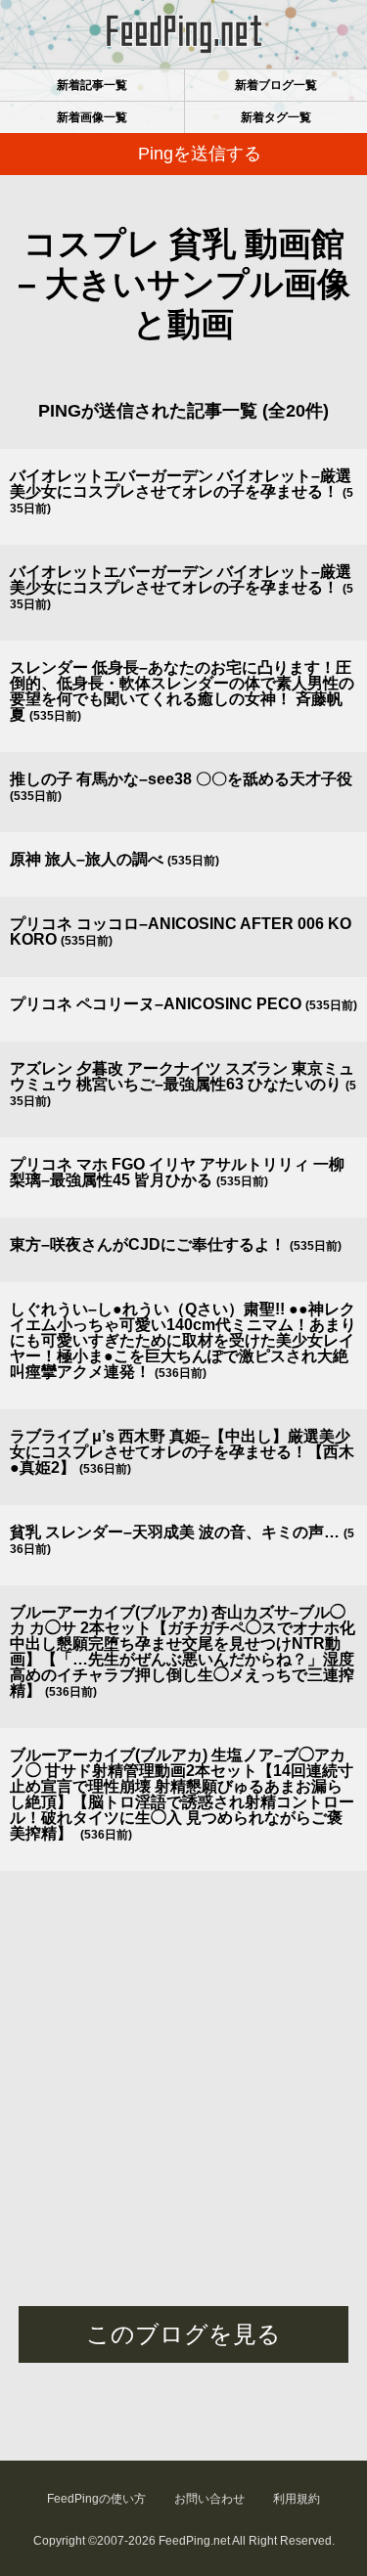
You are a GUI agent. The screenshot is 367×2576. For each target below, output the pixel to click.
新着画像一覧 (92, 117)
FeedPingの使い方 (96, 2499)
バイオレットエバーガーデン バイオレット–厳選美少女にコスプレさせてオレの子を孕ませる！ (181, 484)
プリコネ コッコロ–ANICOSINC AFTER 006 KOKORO (181, 932)
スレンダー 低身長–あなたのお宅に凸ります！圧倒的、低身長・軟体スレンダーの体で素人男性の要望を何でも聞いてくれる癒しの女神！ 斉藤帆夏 (182, 691)
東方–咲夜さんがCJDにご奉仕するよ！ (148, 1244)
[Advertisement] (183, 2113)
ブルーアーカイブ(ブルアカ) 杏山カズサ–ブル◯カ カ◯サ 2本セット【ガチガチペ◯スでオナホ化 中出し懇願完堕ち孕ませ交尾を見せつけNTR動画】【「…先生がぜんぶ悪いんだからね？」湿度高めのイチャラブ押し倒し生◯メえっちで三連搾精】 (183, 1651)
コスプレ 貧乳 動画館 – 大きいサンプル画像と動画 (184, 284)
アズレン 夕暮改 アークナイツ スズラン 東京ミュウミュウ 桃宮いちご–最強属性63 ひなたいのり (182, 1076)
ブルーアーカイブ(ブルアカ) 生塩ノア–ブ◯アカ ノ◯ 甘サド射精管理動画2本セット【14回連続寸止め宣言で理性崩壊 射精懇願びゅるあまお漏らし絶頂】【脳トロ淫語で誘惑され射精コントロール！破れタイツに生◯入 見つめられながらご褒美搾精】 (182, 1794)
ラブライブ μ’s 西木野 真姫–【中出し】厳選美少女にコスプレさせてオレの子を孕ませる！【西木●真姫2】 (182, 1452)
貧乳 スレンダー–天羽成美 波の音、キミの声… (175, 1532)
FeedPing (184, 34)
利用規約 (297, 2499)
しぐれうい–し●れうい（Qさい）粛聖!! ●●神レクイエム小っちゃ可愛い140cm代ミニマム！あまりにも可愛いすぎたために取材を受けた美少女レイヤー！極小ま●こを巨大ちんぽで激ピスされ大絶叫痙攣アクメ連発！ (183, 1340)
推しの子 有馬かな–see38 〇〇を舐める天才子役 (181, 779)
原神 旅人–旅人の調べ (87, 859)
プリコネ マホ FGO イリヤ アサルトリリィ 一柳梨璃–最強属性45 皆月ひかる (177, 1172)
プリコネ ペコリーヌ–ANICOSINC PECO (156, 1004)
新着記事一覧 (92, 85)
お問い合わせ (209, 2499)
